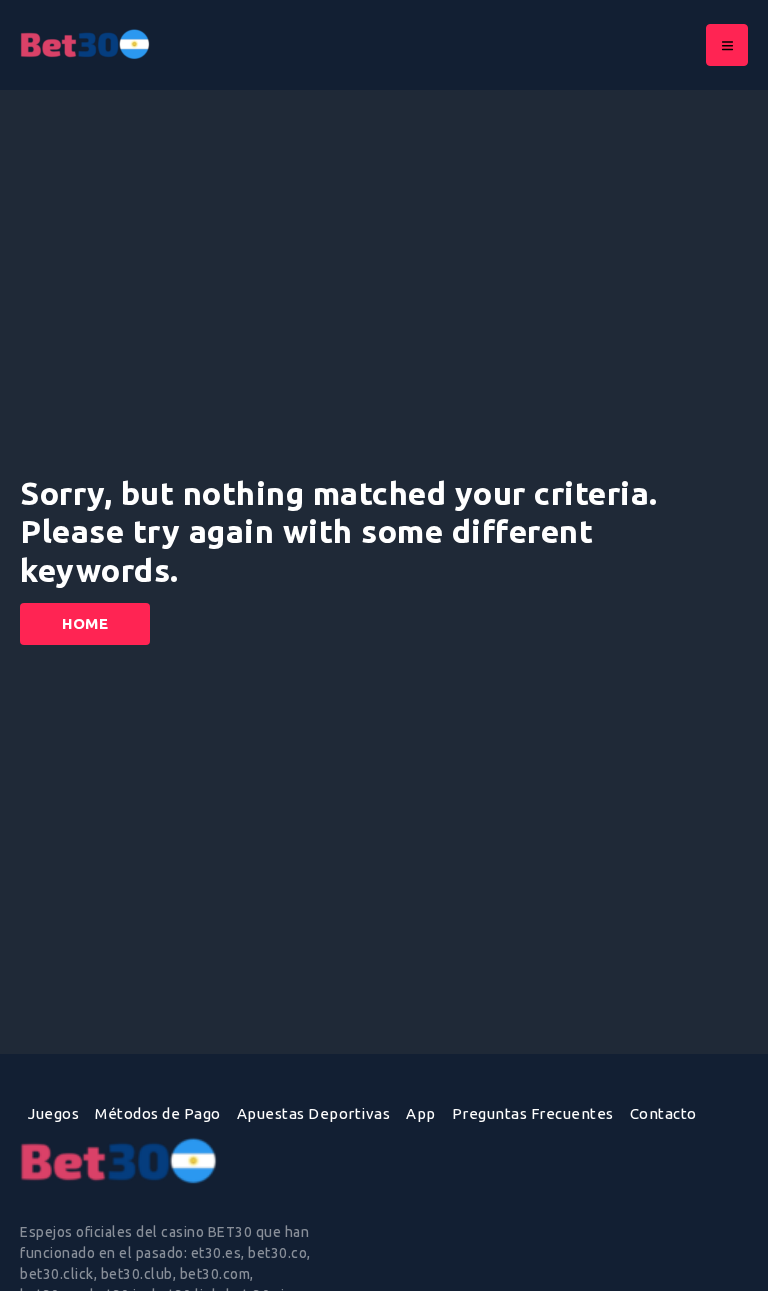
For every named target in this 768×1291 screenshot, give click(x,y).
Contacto (663, 1113)
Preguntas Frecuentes (533, 1113)
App (421, 1113)
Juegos (53, 1113)
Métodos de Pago (158, 1113)
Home (85, 623)
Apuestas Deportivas (314, 1113)
